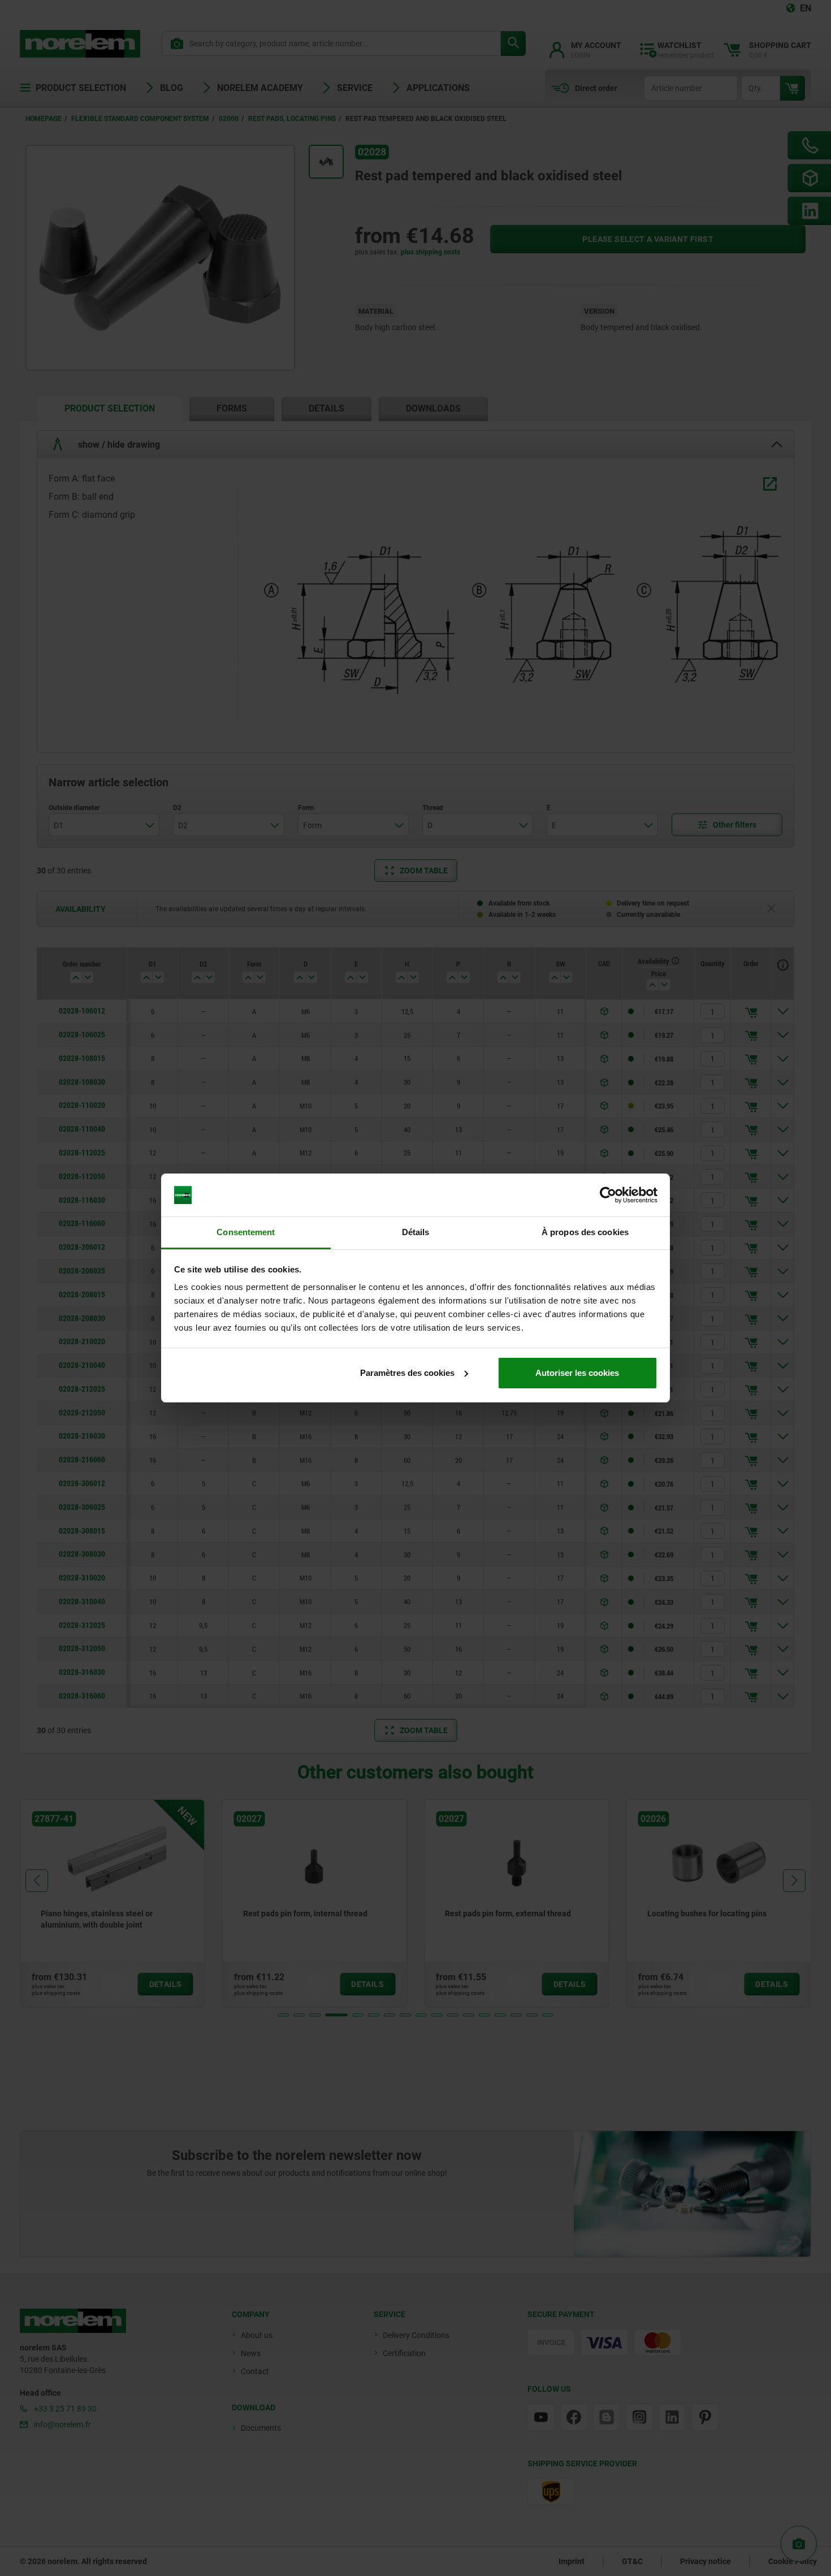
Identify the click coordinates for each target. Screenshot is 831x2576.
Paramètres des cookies (407, 1373)
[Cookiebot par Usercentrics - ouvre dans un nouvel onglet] (608, 1195)
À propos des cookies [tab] (585, 1232)
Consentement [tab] (246, 1232)
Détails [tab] (416, 1232)
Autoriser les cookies (577, 1373)
